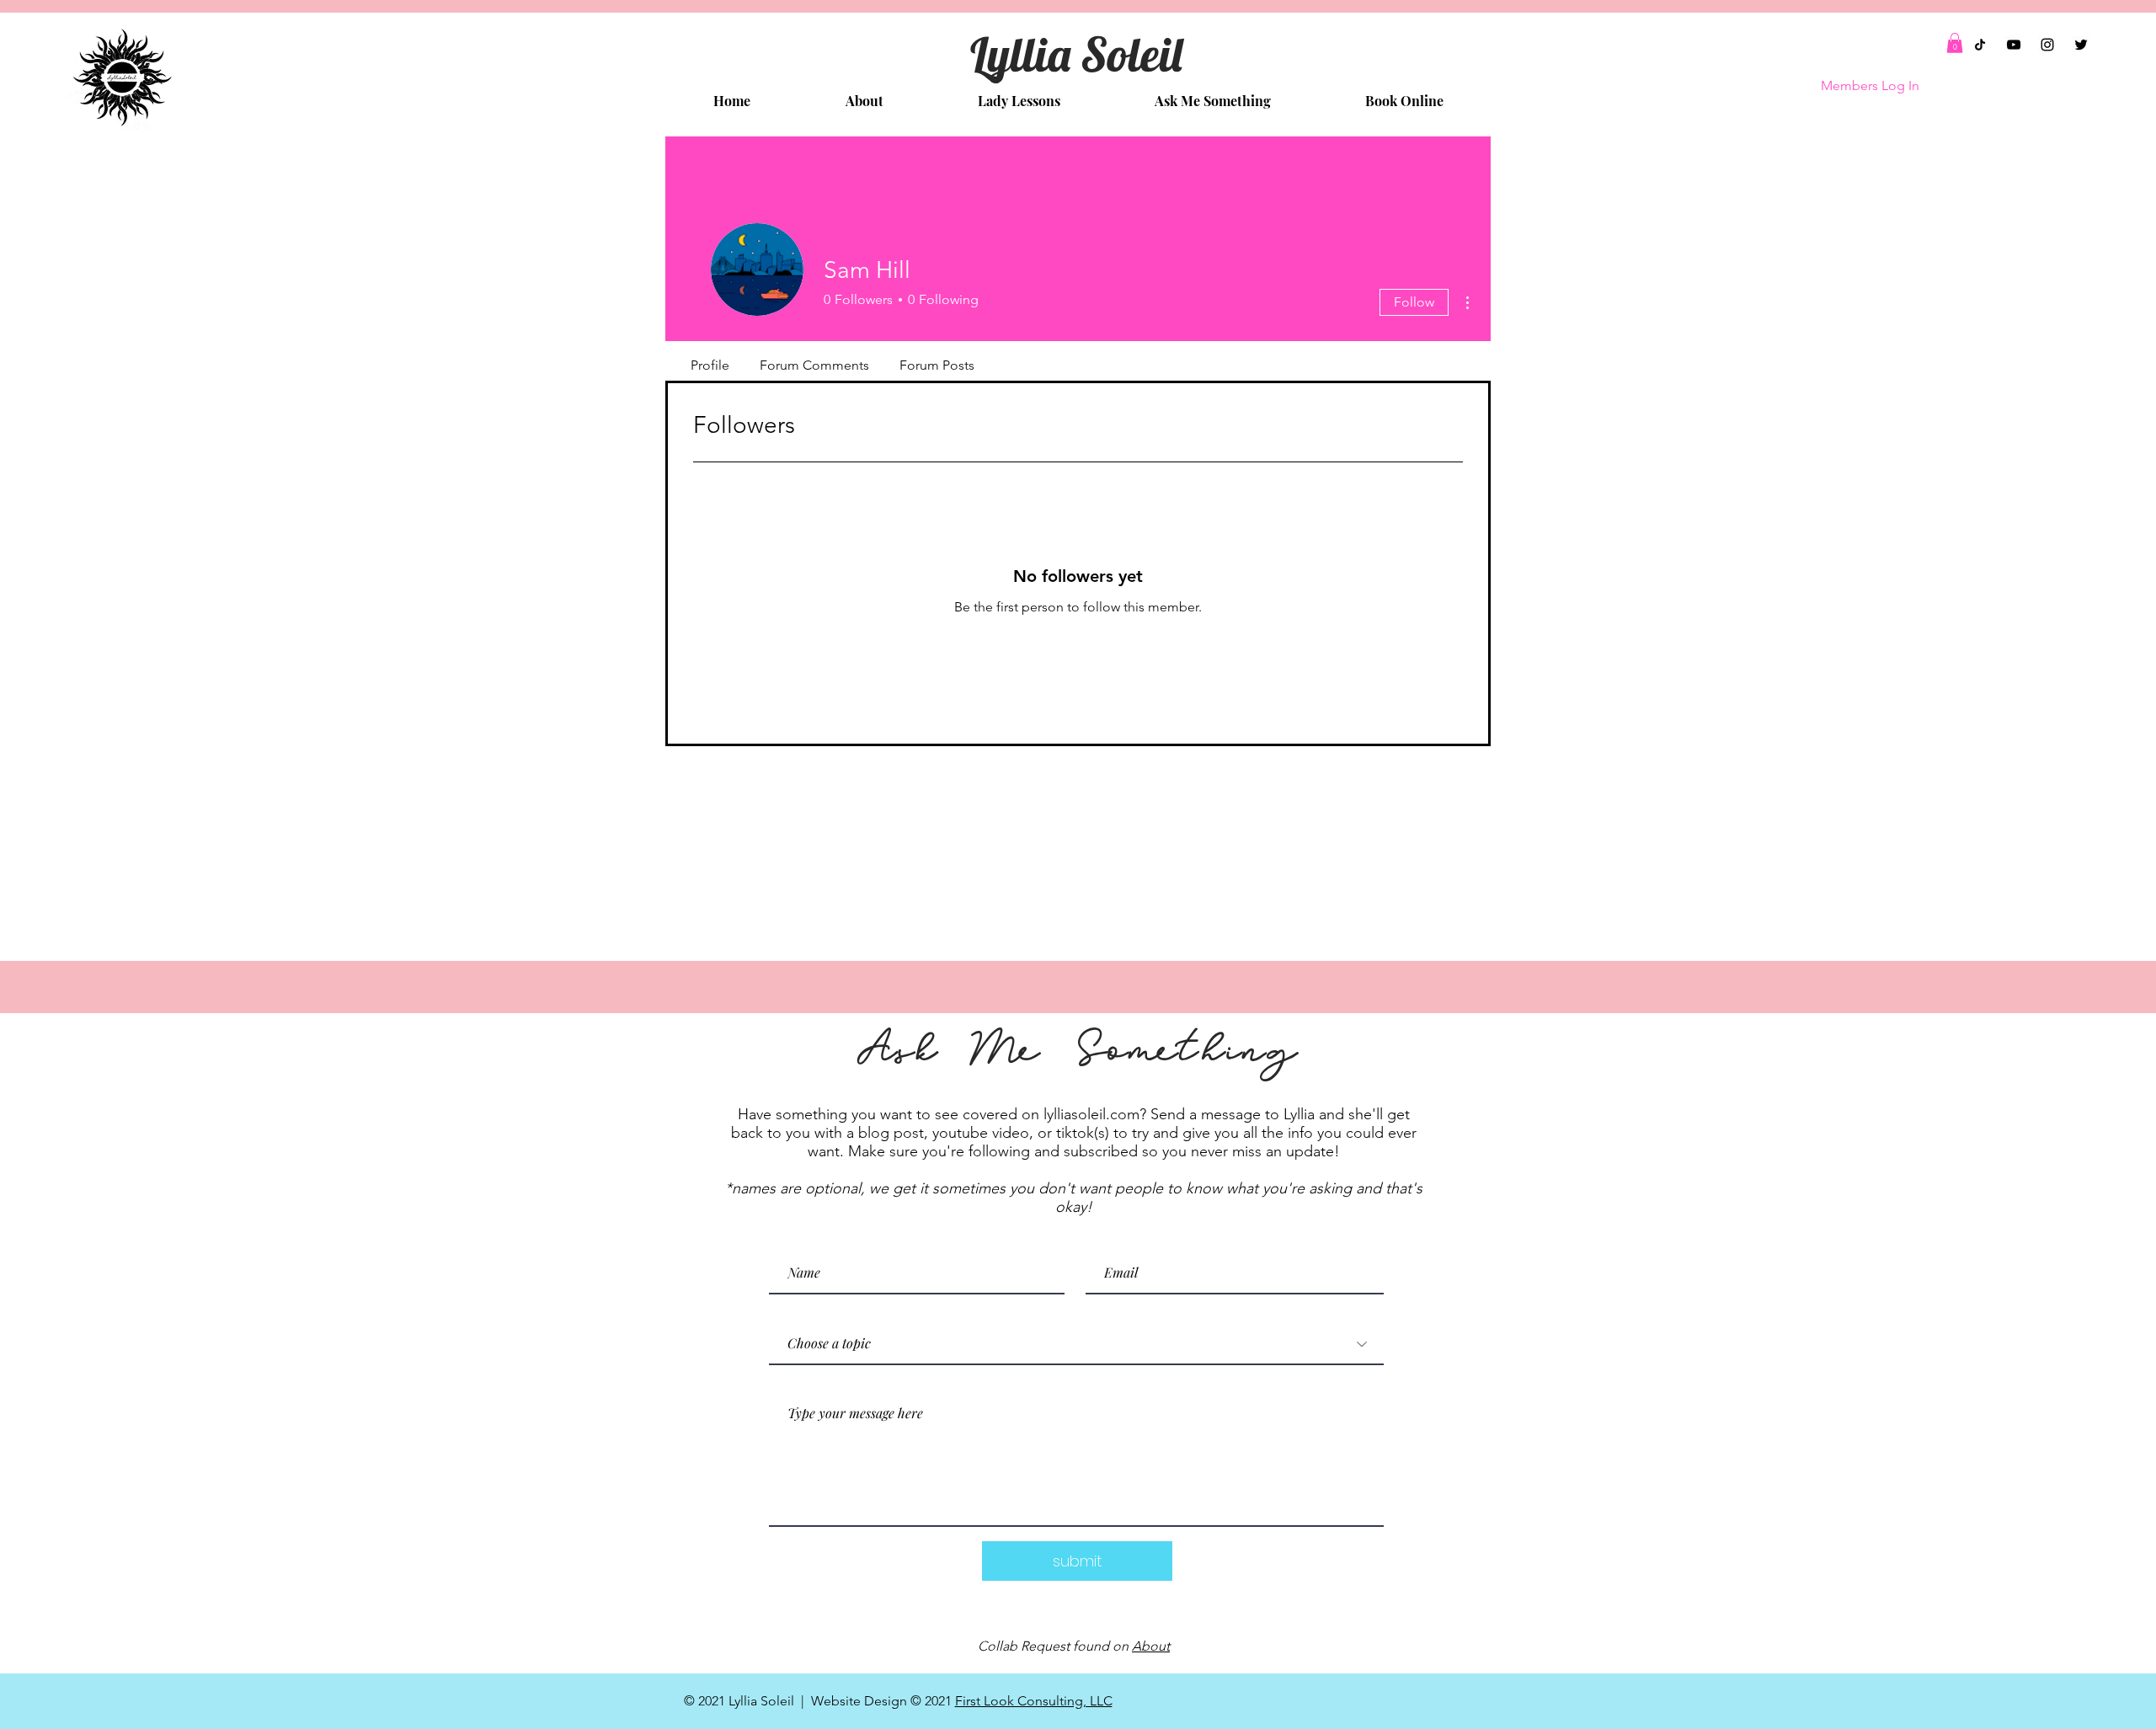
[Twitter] (2081, 45)
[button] (1955, 43)
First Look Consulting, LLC (1034, 1701)
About (1151, 1646)
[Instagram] (2047, 45)
